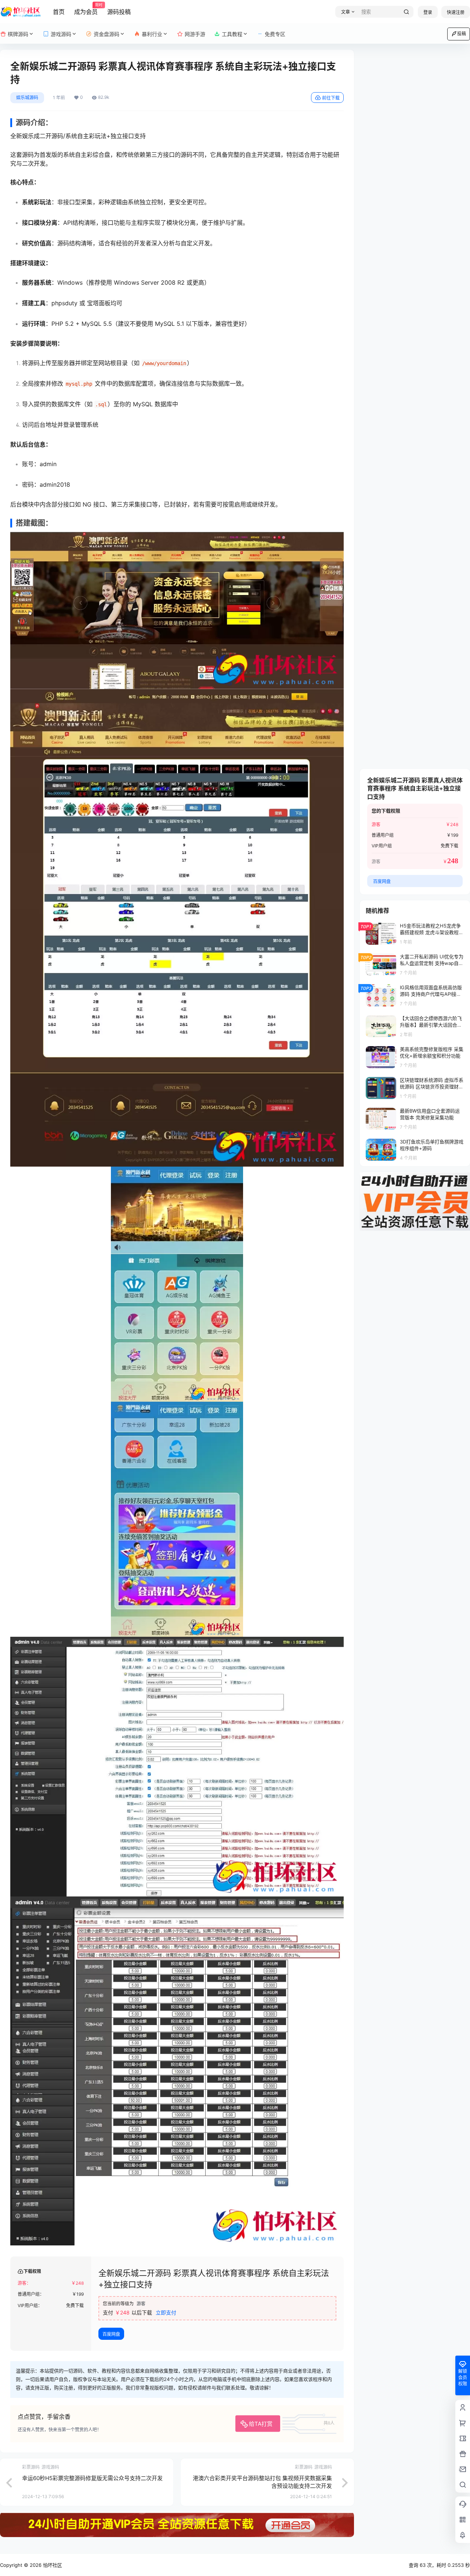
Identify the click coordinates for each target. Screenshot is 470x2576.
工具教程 (232, 34)
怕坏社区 (52, 2565)
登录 (428, 12)
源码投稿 (119, 12)
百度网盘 (111, 2334)
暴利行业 (152, 34)
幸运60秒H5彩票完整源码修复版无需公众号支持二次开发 (92, 2478)
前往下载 (331, 98)
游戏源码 (61, 34)
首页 (59, 12)
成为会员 (86, 9)
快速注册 (456, 12)
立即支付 (166, 2312)
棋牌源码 (18, 34)
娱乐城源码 (27, 98)
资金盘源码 (106, 34)
